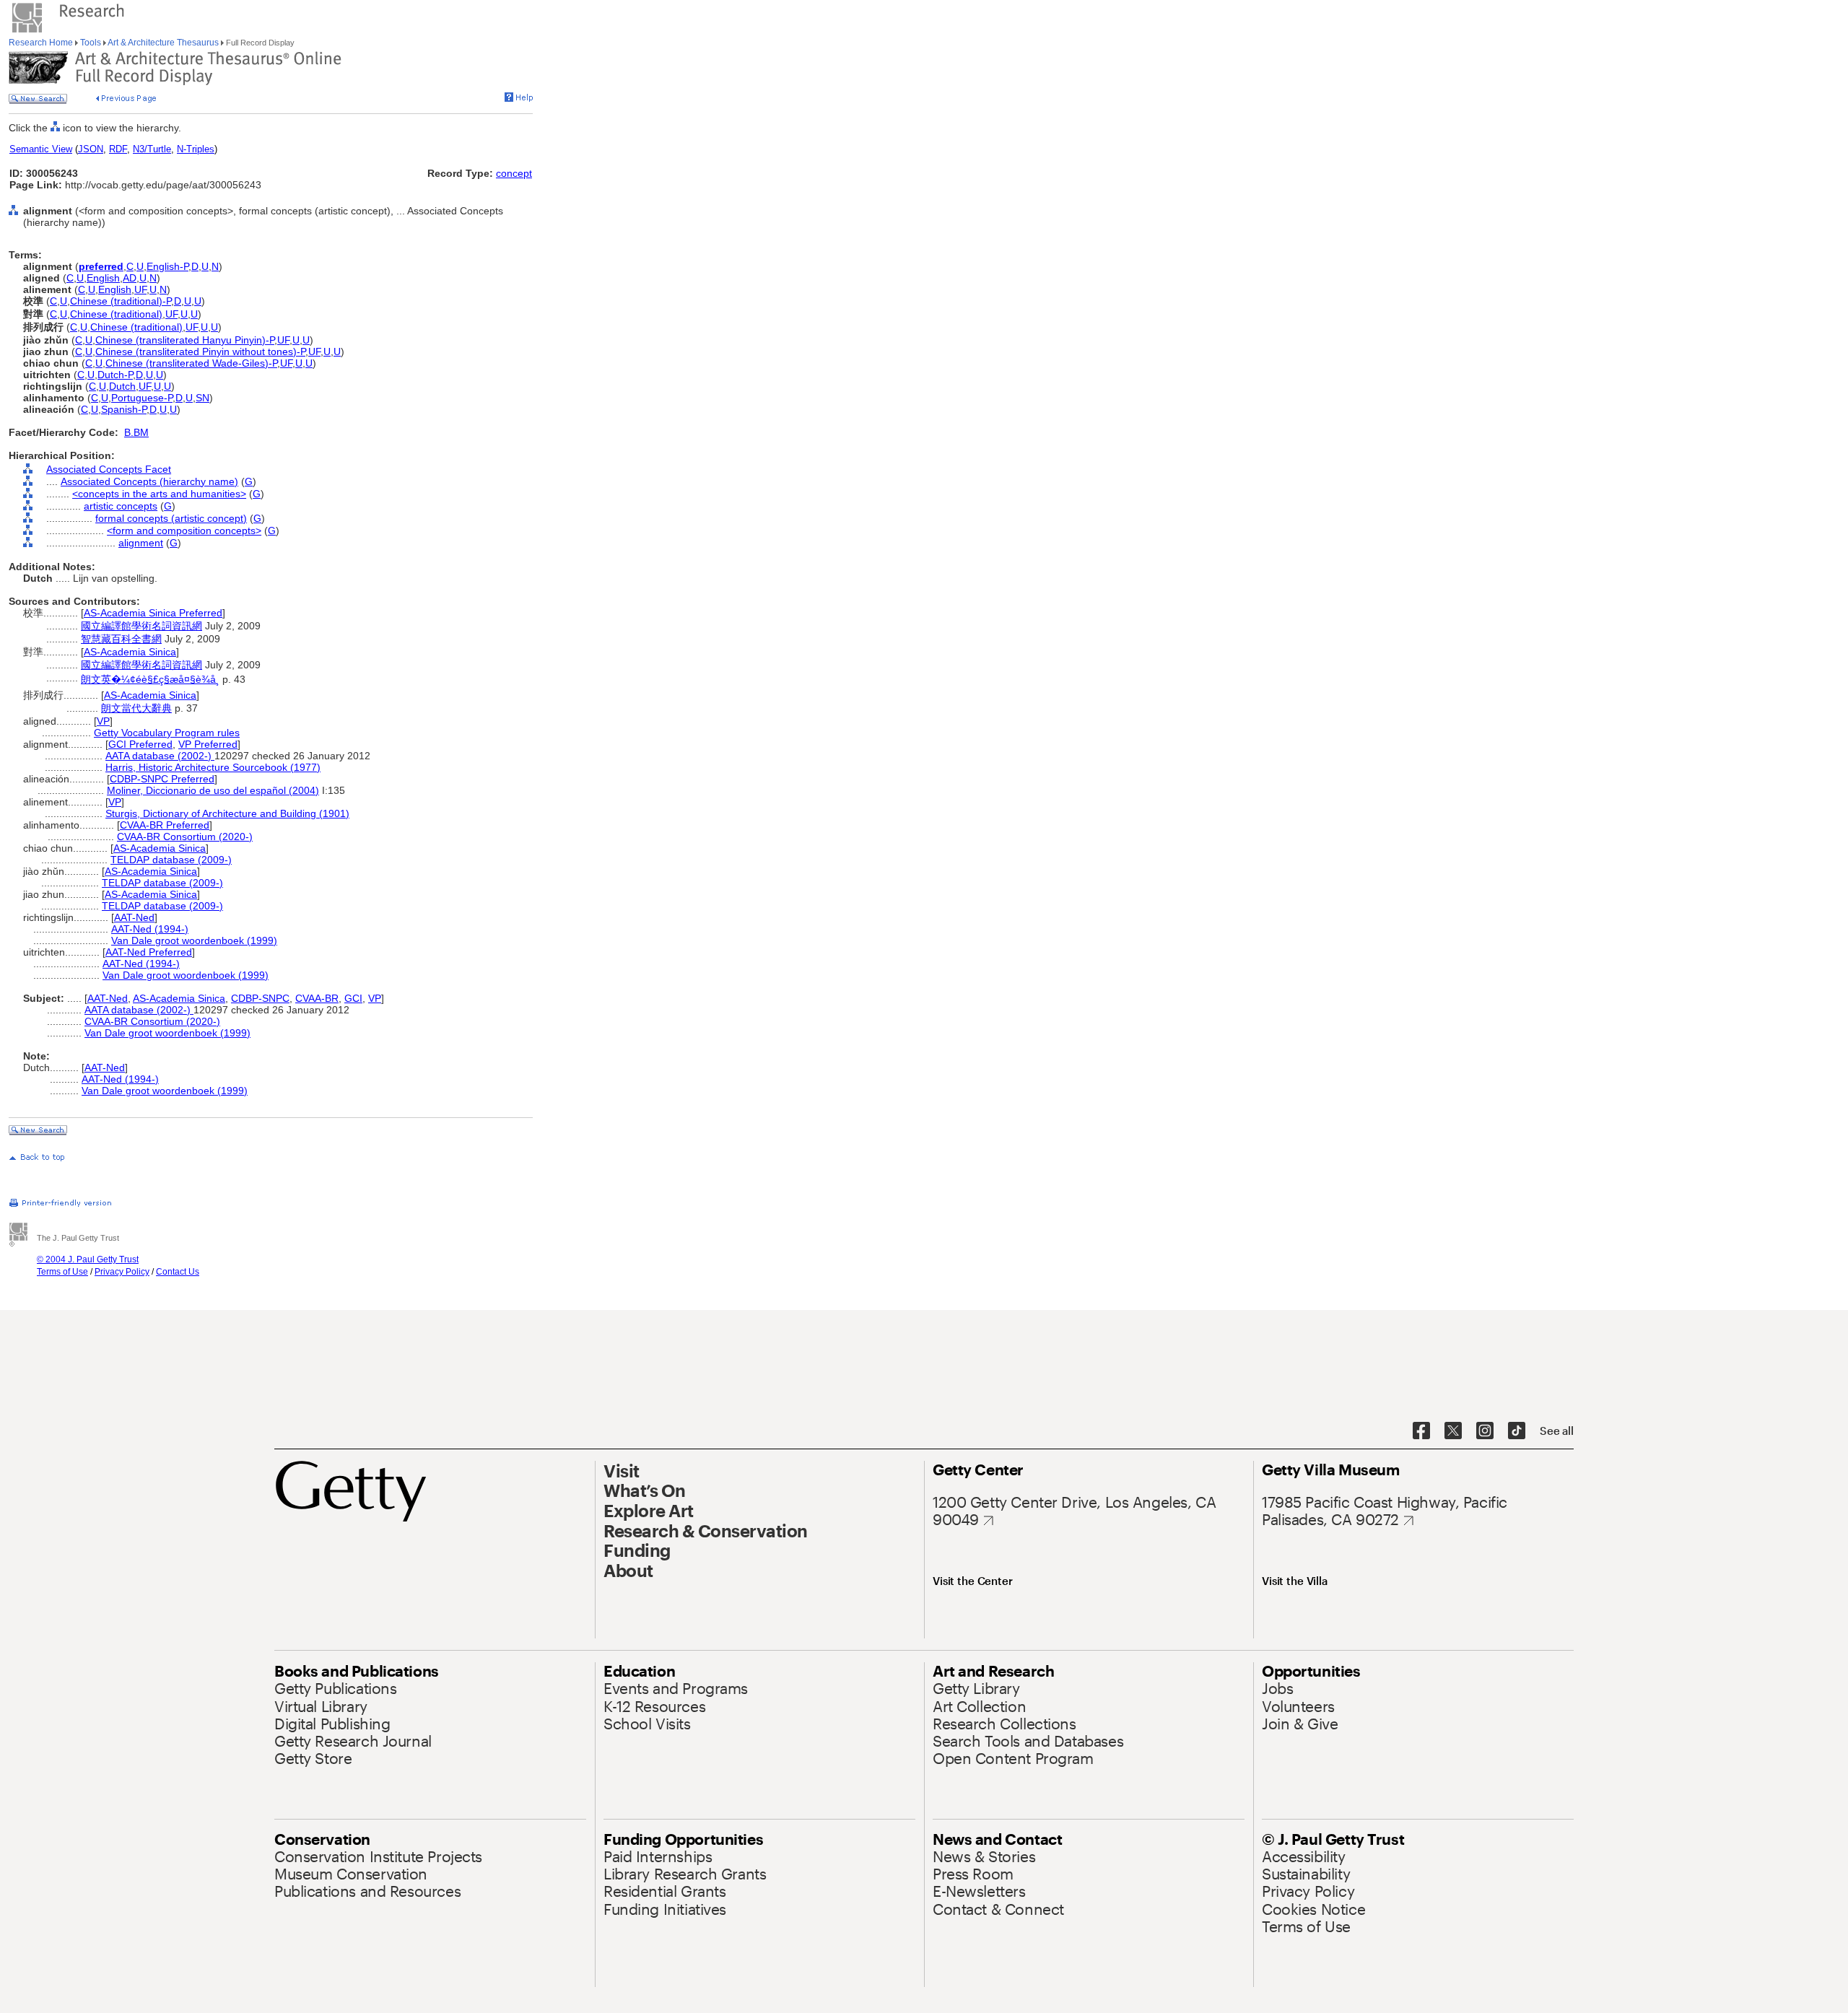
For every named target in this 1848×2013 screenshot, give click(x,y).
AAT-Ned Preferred (149, 952)
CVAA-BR (317, 998)
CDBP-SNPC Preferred (162, 779)
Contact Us (178, 1272)
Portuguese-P (142, 398)
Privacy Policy (122, 1272)
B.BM (136, 432)
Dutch (122, 386)
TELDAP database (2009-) (171, 860)
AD (130, 278)
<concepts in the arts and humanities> (159, 494)
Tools (91, 43)
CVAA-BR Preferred (165, 825)
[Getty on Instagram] (1485, 1431)
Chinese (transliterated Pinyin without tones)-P (200, 351)
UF (140, 289)
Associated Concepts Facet (109, 469)
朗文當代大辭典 (136, 708)
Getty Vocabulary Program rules (167, 733)
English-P (167, 266)
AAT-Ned (134, 917)
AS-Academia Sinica (130, 652)
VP (103, 721)
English (103, 278)
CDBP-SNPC (260, 998)
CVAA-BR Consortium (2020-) (185, 837)
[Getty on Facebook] (1421, 1431)
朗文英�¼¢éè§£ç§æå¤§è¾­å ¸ (150, 679)
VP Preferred (208, 744)
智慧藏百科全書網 (121, 639)
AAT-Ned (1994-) (150, 929)
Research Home (42, 43)
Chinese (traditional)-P (121, 301)
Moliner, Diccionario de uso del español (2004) (213, 790)
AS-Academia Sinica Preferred (153, 613)
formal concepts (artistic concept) (171, 518)
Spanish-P (124, 409)
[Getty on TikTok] (1517, 1431)
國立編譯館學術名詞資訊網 (141, 626)
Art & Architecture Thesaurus (164, 43)
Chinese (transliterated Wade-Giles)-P (191, 363)
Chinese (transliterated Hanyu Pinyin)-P (185, 340)
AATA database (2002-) (160, 756)
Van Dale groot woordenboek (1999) (194, 940)
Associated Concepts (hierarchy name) (149, 481)
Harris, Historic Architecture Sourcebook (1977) (213, 767)
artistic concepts (121, 506)
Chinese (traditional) (116, 314)
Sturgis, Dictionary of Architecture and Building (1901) (227, 813)
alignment (141, 543)
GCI (353, 998)
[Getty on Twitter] (1453, 1431)
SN (202, 398)
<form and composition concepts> (184, 530)
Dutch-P (115, 375)
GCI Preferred (140, 744)
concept (514, 173)
